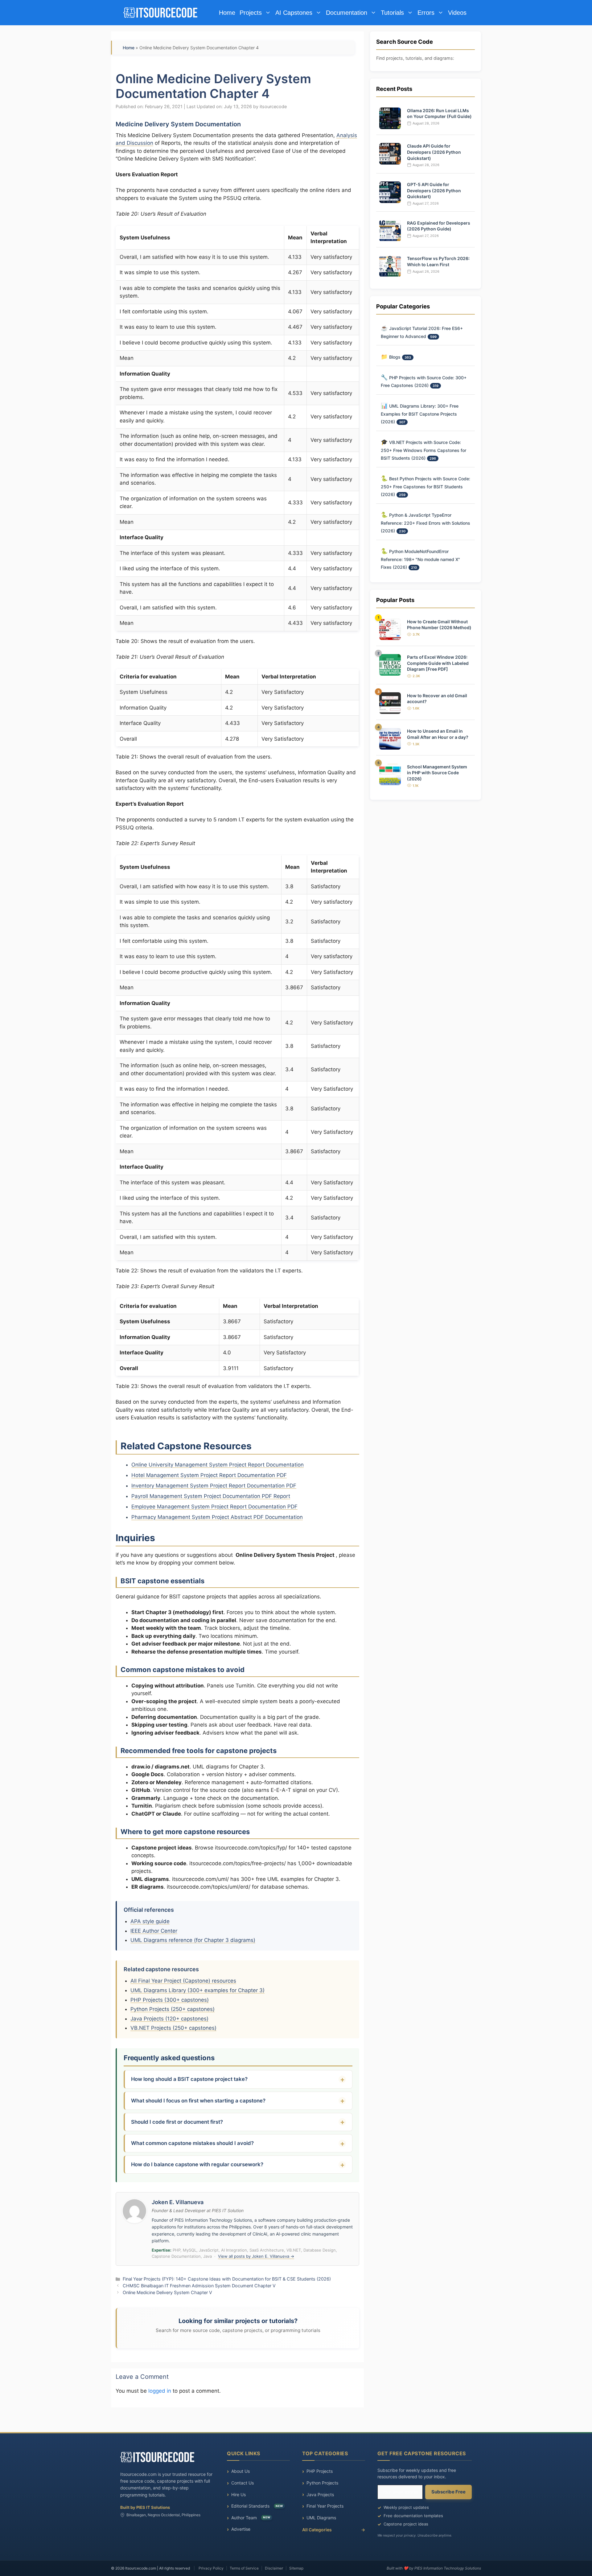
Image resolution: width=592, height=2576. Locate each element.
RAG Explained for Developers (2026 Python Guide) (439, 226)
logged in (160, 2391)
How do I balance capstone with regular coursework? (197, 2164)
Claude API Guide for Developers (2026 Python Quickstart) (434, 152)
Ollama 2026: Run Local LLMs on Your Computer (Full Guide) (439, 114)
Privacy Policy (211, 2568)
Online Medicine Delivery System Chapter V (167, 2292)
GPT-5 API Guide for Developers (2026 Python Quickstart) (434, 190)
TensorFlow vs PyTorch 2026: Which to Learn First (438, 261)
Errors (426, 13)
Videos (457, 13)
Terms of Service (244, 2568)
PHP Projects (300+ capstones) (170, 2000)
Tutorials (392, 13)
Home (227, 13)
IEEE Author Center (154, 1931)
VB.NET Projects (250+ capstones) (173, 2028)
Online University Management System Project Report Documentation (218, 1465)
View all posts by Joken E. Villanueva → (256, 2256)
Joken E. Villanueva (178, 2202)
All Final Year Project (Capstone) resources (183, 1981)
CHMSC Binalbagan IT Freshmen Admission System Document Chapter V (199, 2286)
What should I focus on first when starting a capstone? (198, 2101)
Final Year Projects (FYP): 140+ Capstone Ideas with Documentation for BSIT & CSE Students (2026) (227, 2279)
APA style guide (150, 1921)
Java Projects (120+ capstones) (169, 2019)
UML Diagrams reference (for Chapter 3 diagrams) (193, 1940)
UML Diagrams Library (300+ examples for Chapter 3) (197, 1990)
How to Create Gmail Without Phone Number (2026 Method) (439, 624)
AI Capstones (294, 13)
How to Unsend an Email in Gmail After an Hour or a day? (438, 734)
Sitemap (296, 2568)
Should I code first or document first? (177, 2122)
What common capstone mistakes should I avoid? (192, 2143)
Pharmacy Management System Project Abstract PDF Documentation (217, 1517)
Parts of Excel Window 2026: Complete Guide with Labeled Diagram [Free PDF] (438, 663)
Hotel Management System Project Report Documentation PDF (209, 1475)
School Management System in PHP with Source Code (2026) (437, 772)
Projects (251, 13)
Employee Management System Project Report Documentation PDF (214, 1507)
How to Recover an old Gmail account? (437, 698)
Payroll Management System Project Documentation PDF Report (211, 1496)
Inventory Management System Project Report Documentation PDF (214, 1486)
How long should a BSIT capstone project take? (189, 2079)
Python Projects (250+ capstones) (173, 2009)
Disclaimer (274, 2568)
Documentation (347, 13)
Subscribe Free (448, 2492)
